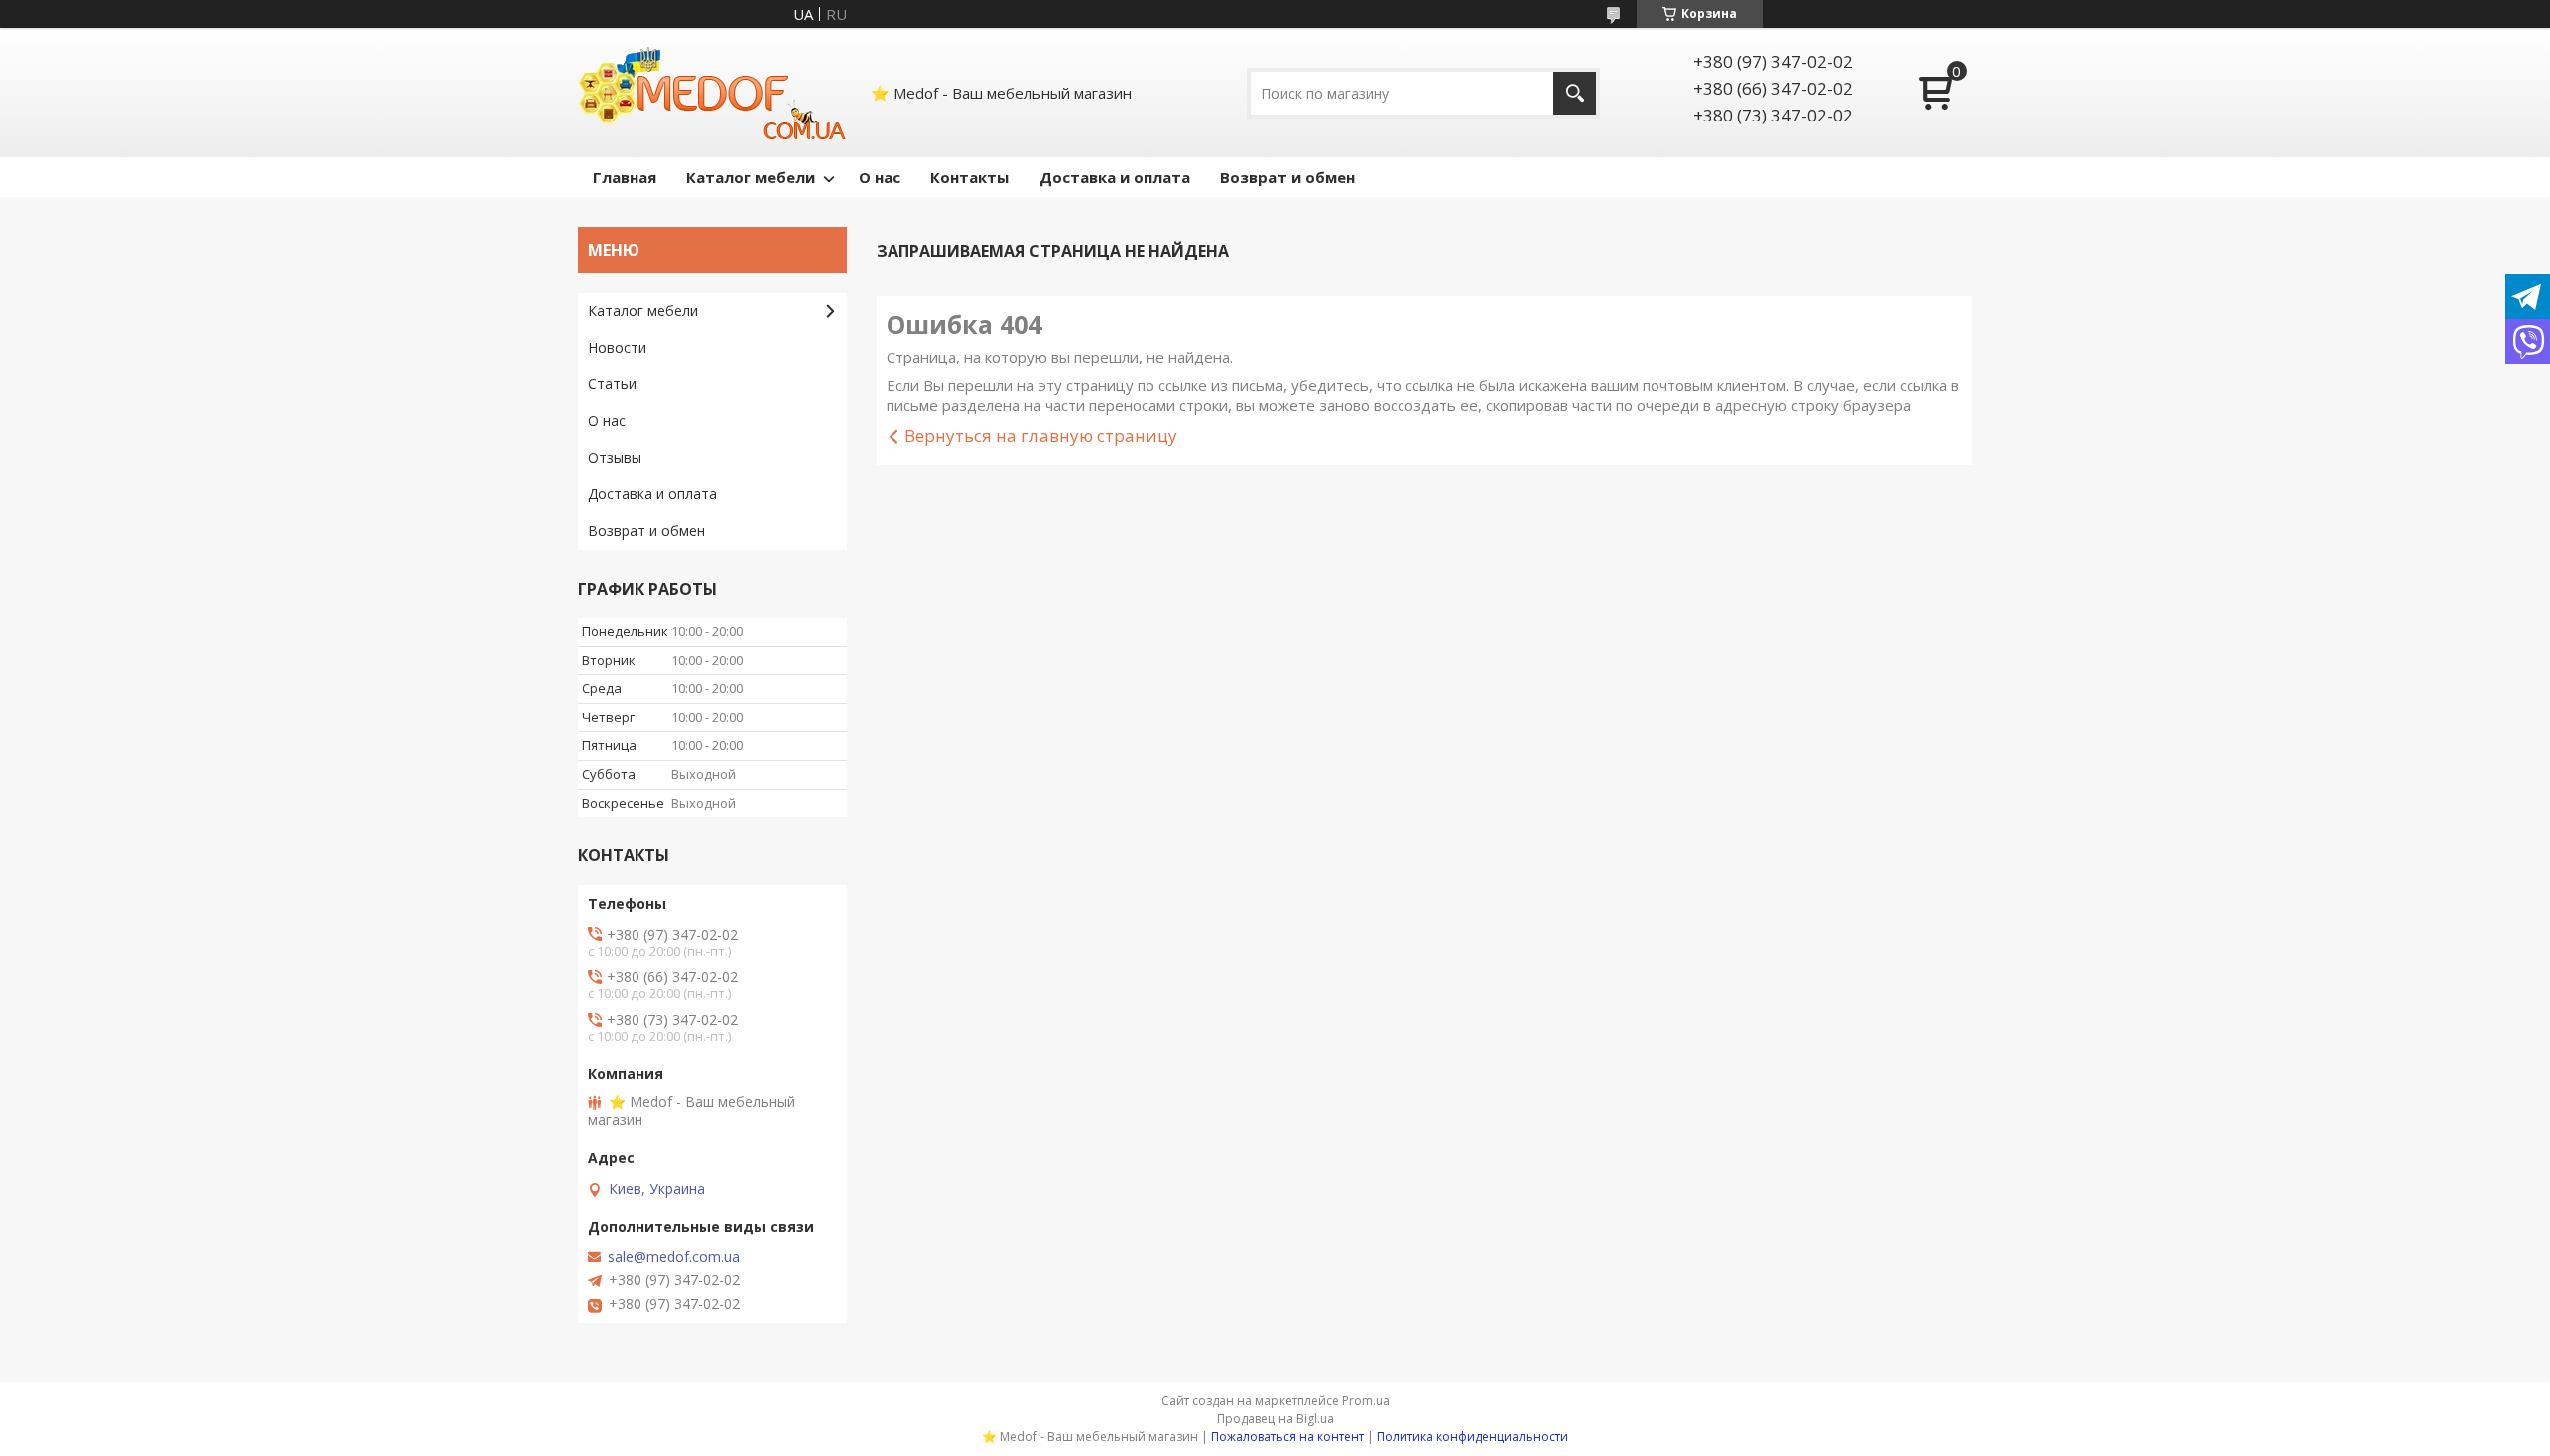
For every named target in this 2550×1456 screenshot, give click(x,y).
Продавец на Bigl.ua (1275, 1419)
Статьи (612, 384)
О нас (880, 177)
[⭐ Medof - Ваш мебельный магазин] (712, 93)
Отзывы (615, 458)
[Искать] (1574, 93)
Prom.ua (1366, 1401)
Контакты (970, 177)
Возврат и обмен (1287, 177)
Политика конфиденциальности (1472, 1437)
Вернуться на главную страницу (1041, 436)
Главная (625, 177)
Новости (617, 347)
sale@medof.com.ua (674, 1257)
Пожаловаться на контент (1287, 1437)
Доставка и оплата (1115, 177)
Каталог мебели (751, 177)
